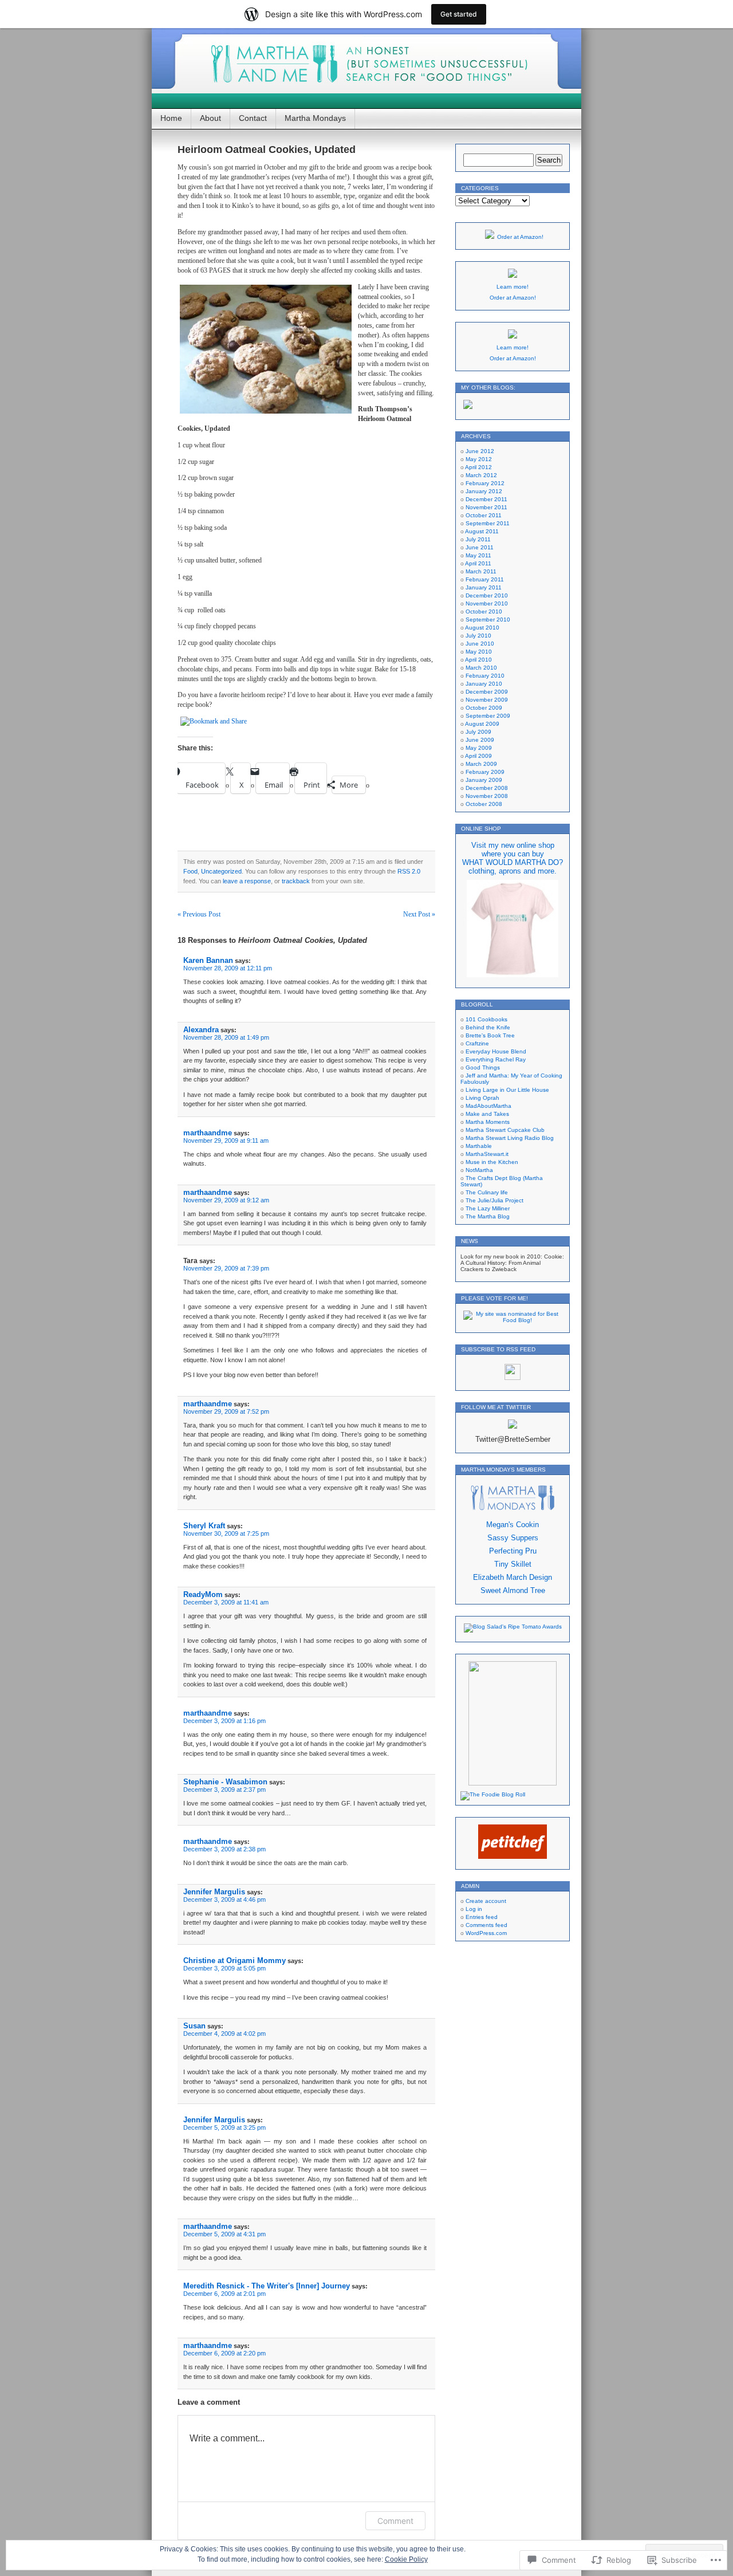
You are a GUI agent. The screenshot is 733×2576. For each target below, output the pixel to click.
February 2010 (485, 676)
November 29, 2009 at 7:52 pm (226, 1411)
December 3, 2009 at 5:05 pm (224, 1968)
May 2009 (479, 748)
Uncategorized (221, 871)
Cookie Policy (406, 2559)
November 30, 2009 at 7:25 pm (226, 1533)
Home (171, 118)
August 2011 (482, 531)
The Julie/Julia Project (494, 1200)
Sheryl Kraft (204, 1526)
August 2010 (482, 628)
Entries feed (482, 1917)
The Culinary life (487, 1192)
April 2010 (478, 660)
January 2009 (484, 780)
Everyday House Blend (496, 1051)
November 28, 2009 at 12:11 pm (228, 968)
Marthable (479, 1146)
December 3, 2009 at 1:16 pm (224, 1721)
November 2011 (486, 507)
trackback (296, 881)
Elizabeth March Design (513, 1577)
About (210, 118)
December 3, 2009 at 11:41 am (226, 1602)
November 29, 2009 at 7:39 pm (226, 1268)
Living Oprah (482, 1098)
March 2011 (481, 571)
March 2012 (481, 475)
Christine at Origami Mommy (235, 1960)
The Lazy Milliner (488, 1208)
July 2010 (478, 636)
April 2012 (478, 467)
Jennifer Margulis (214, 1892)
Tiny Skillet (513, 1564)
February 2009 (485, 772)
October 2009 (484, 708)
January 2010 (484, 684)
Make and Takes (487, 1114)
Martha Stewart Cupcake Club (505, 1130)
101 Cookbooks (486, 1019)
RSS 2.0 (409, 871)
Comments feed (486, 1925)
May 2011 (478, 555)
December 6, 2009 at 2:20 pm (224, 2353)
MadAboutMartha (488, 1106)
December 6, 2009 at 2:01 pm (224, 2294)
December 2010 (487, 595)
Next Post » (419, 914)
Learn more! (513, 287)
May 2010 (479, 652)
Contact (253, 118)
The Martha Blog (488, 1216)
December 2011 (486, 499)
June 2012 (480, 451)
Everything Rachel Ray (496, 1059)
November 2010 (487, 603)
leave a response (247, 881)
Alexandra (201, 1030)
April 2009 (478, 756)
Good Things (483, 1067)
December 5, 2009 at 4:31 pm (224, 2234)
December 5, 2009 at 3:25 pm (224, 2127)
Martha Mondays (315, 118)
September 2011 (488, 523)
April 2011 (478, 563)
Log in (474, 1909)
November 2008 (487, 796)
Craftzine (477, 1043)
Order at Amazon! (520, 237)
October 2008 (484, 804)
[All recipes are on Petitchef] (513, 1857)
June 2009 (480, 740)
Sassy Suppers (513, 1538)
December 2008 (487, 788)
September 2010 (488, 620)
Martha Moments (488, 1122)
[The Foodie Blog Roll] (493, 1794)
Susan (194, 2026)
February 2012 (485, 483)
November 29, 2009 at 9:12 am (226, 1200)
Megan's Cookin (513, 1525)
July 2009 (478, 732)
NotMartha (479, 1170)
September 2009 (488, 716)
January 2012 (484, 491)
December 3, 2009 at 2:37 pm (224, 1790)
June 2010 (480, 644)
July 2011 (478, 539)
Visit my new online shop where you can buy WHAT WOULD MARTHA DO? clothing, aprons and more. (513, 858)
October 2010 (484, 611)
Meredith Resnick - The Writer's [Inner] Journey (267, 2286)
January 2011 (484, 587)
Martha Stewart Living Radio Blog (510, 1138)
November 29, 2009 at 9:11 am (226, 1140)
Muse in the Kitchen (492, 1162)
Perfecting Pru (513, 1551)
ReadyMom (203, 1594)
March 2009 (481, 764)
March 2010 (481, 668)
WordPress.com (486, 1933)
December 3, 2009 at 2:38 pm (224, 1849)
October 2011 (484, 515)
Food (190, 871)
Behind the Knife (488, 1027)
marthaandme (208, 1133)
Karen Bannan (208, 960)
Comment (395, 2521)
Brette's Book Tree (490, 1035)
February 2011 (485, 579)
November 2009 (487, 700)
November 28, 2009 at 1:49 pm (226, 1037)
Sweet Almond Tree (513, 1590)
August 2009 (482, 724)
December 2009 (487, 692)
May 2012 (479, 459)
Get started (459, 14)
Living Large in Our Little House (507, 1090)
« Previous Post (199, 914)
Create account (486, 1901)
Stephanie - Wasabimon (225, 1782)
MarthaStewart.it (487, 1154)
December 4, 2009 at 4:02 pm (224, 2034)
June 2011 (480, 547)
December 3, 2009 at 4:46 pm (224, 1899)
